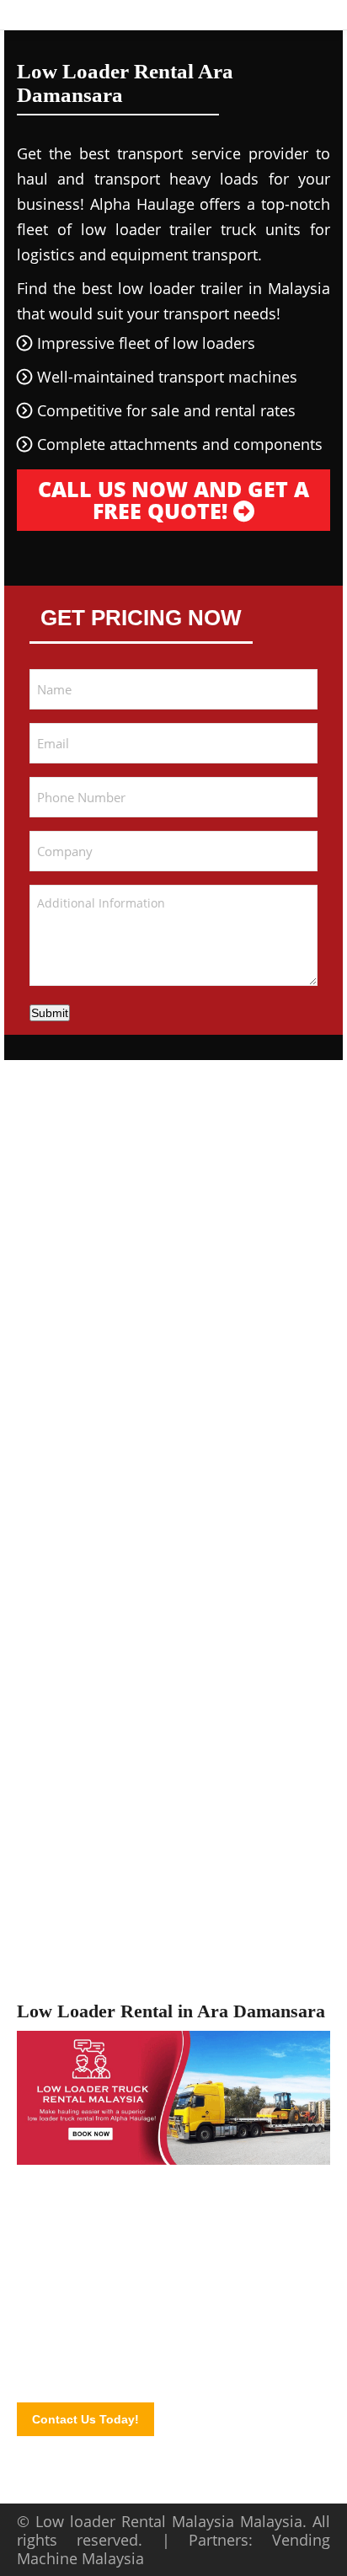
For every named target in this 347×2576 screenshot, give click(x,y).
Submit (50, 1013)
